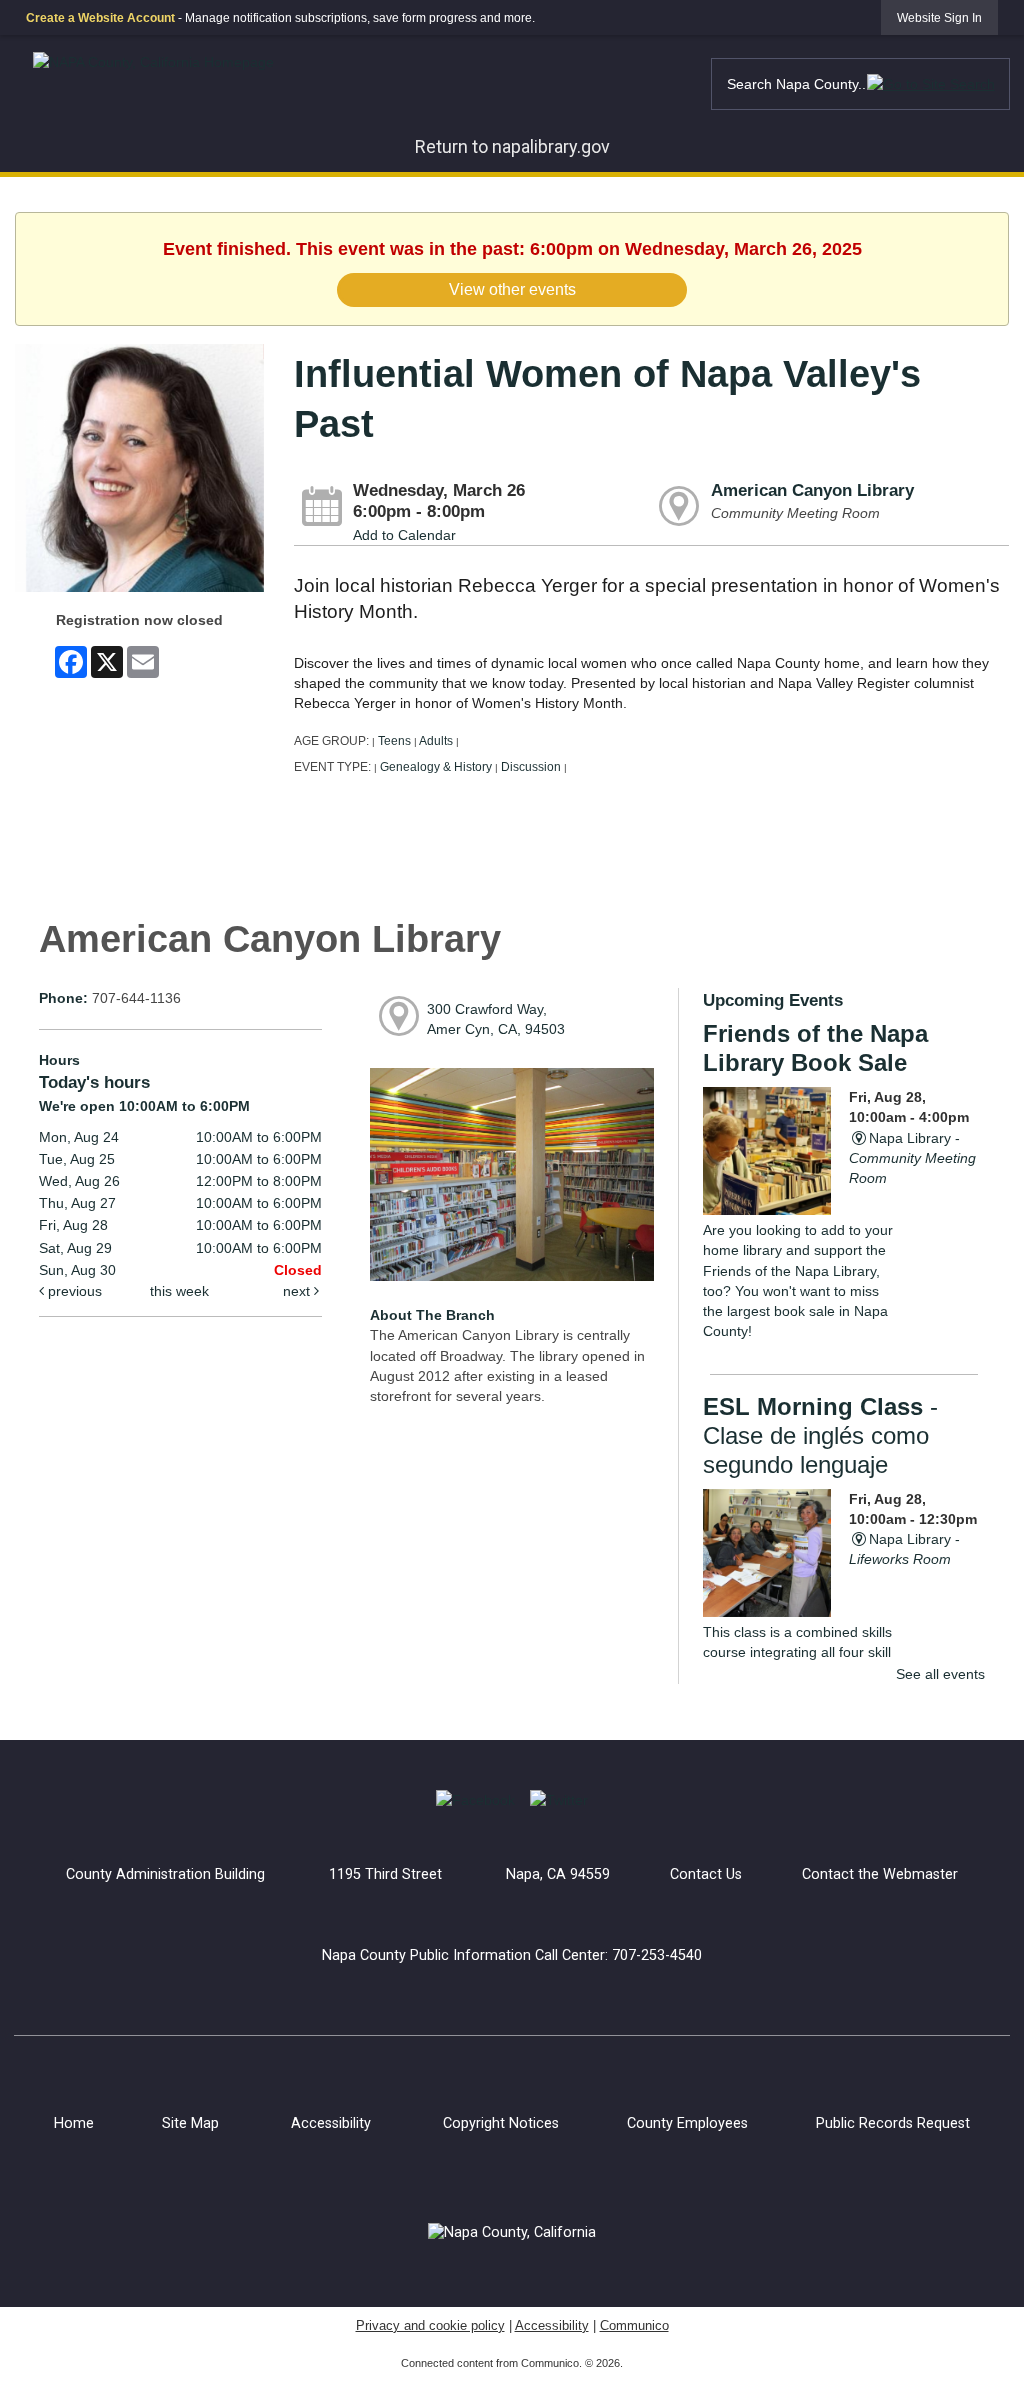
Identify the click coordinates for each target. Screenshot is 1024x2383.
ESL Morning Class (820, 1435)
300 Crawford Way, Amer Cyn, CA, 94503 (496, 1019)
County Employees (687, 2123)
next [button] (298, 1291)
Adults (436, 741)
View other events (512, 289)
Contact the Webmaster (880, 1874)
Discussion (531, 767)
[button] (931, 83)
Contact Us (706, 1874)
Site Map (190, 2123)
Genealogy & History (436, 767)
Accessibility (331, 2123)
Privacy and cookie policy (430, 2325)
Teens (394, 741)
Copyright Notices (501, 2123)
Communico (634, 2325)
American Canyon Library (812, 490)
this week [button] (179, 1291)
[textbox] (860, 84)
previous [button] (73, 1291)
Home (74, 2123)
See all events (940, 1674)
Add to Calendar (404, 535)
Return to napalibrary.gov (512, 146)
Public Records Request (893, 2123)
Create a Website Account (100, 18)
